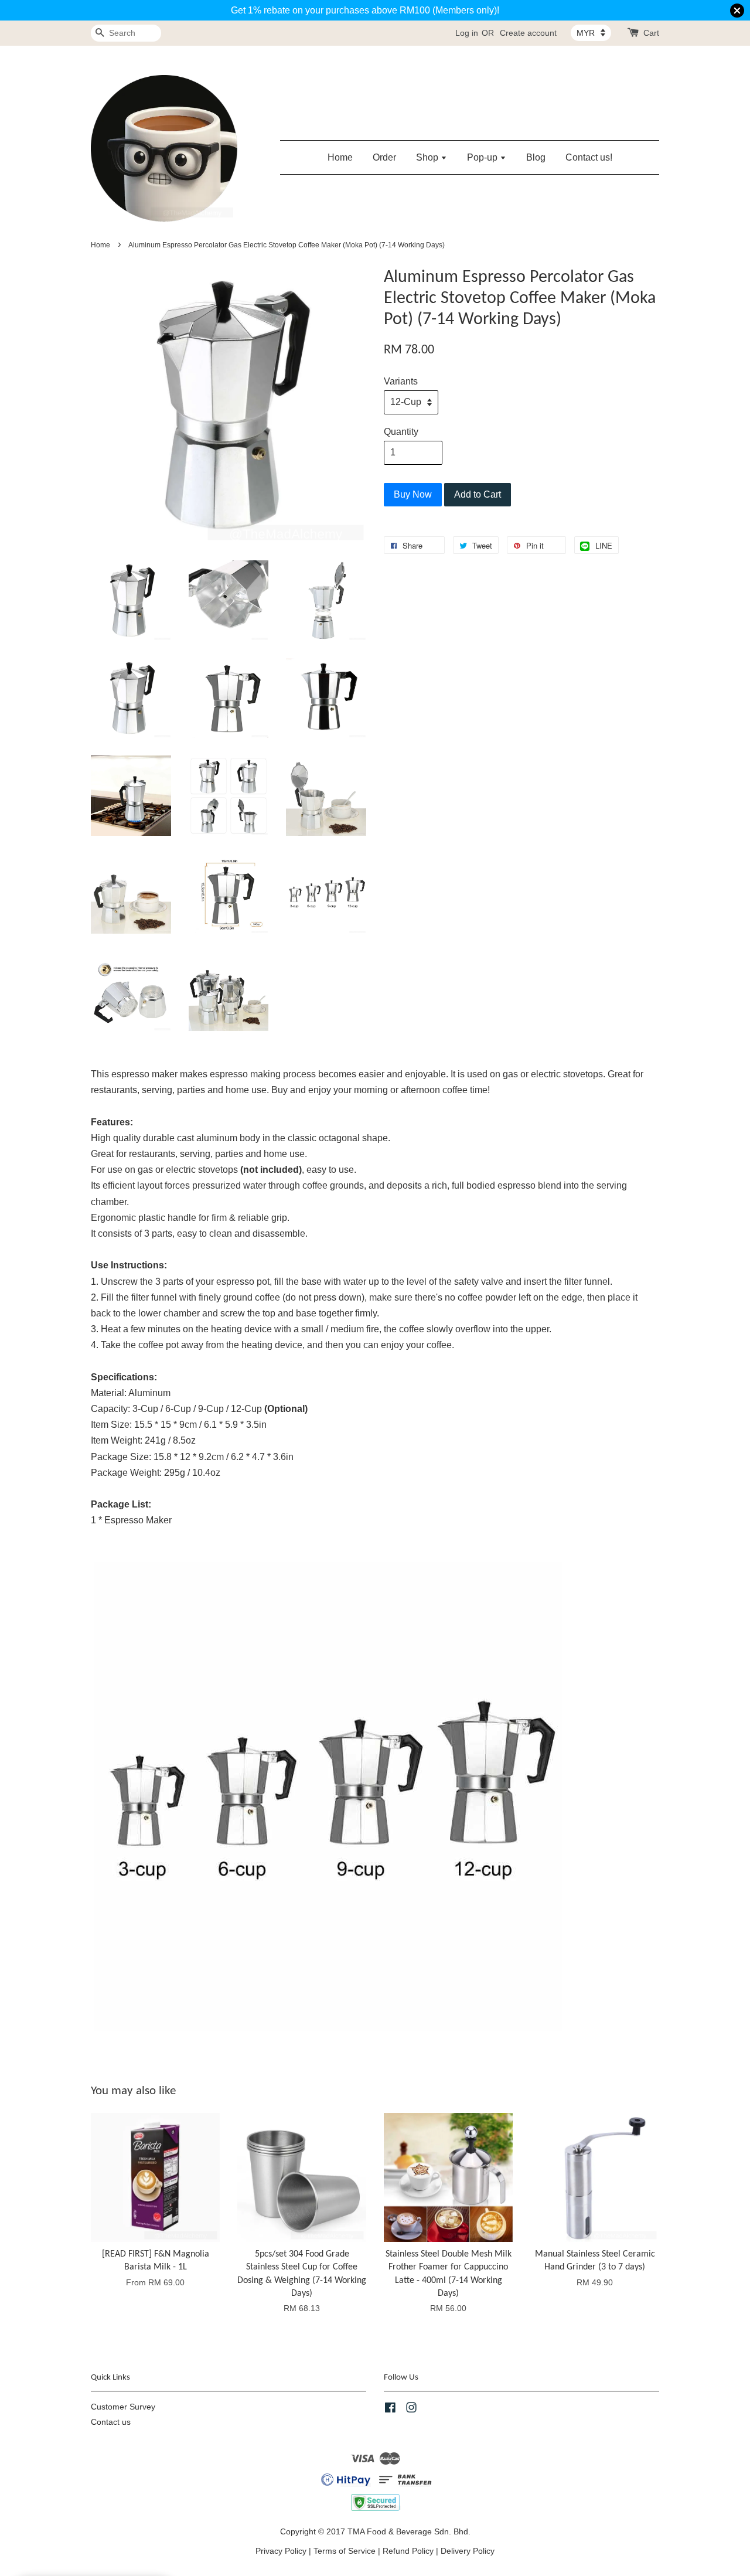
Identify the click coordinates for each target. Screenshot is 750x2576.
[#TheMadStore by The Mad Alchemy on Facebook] (390, 2410)
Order (384, 157)
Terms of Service (345, 2551)
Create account (528, 33)
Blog (536, 157)
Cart (651, 33)
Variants (401, 381)
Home (340, 157)
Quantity (401, 432)
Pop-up (483, 157)
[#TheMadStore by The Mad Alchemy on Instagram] (411, 2410)
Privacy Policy (281, 2551)
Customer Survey (123, 2407)
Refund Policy (408, 2551)
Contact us (111, 2422)
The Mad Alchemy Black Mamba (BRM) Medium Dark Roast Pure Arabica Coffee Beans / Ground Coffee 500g (108, 2544)
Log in (467, 33)
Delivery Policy (468, 2551)
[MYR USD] (591, 33)
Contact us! (589, 157)
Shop (428, 157)
